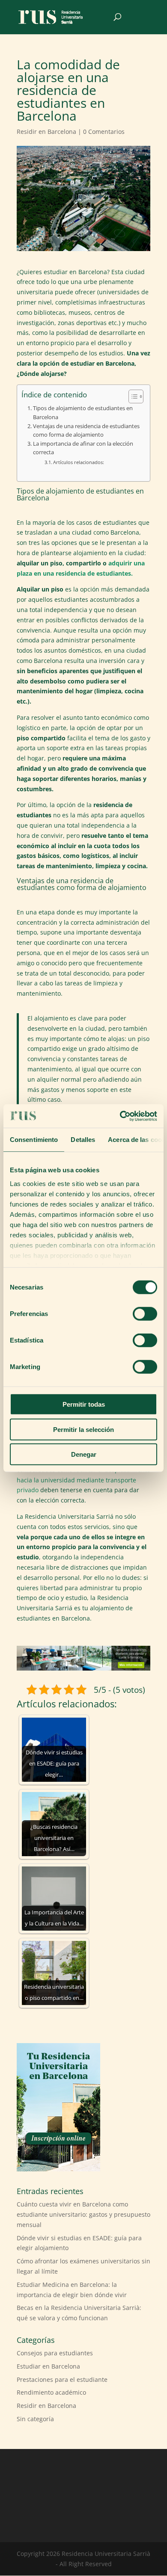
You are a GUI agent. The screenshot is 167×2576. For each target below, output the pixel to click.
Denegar (84, 1454)
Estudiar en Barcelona (48, 2366)
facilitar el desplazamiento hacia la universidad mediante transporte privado (83, 1480)
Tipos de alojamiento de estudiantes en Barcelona (83, 413)
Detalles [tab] (83, 1140)
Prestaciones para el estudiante (62, 2379)
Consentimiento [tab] (34, 1140)
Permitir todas (84, 1404)
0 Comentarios (104, 132)
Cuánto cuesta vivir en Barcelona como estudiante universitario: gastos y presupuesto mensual (83, 2214)
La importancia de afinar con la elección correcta (83, 448)
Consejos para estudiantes (55, 2353)
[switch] (145, 1314)
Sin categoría (35, 2419)
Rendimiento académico (51, 2392)
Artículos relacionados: (79, 462)
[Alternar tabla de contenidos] (132, 396)
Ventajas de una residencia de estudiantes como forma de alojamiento (86, 430)
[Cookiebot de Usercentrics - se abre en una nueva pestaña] (120, 1116)
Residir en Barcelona (46, 132)
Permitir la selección (83, 1429)
